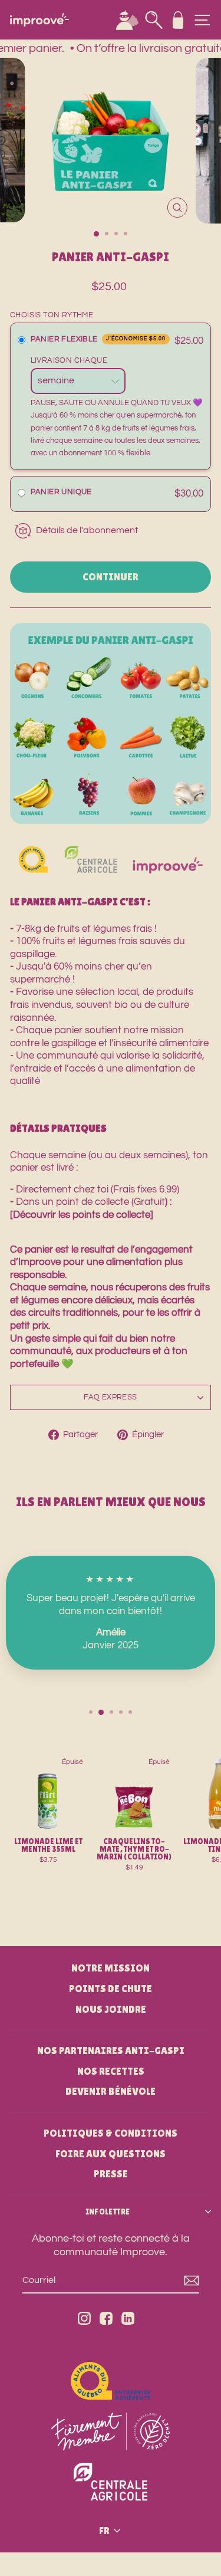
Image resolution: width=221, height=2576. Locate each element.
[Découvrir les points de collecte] (82, 1215)
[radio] (22, 341)
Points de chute (111, 1989)
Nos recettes (111, 2071)
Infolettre (108, 2212)
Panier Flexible (98, 339)
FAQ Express (110, 1397)
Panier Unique (61, 492)
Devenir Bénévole (111, 2091)
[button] (111, 494)
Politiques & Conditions (111, 2133)
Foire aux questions (111, 2154)
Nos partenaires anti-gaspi (111, 2051)
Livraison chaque (70, 360)
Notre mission (111, 1968)
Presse (111, 2174)
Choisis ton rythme (52, 315)
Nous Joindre (111, 2009)
